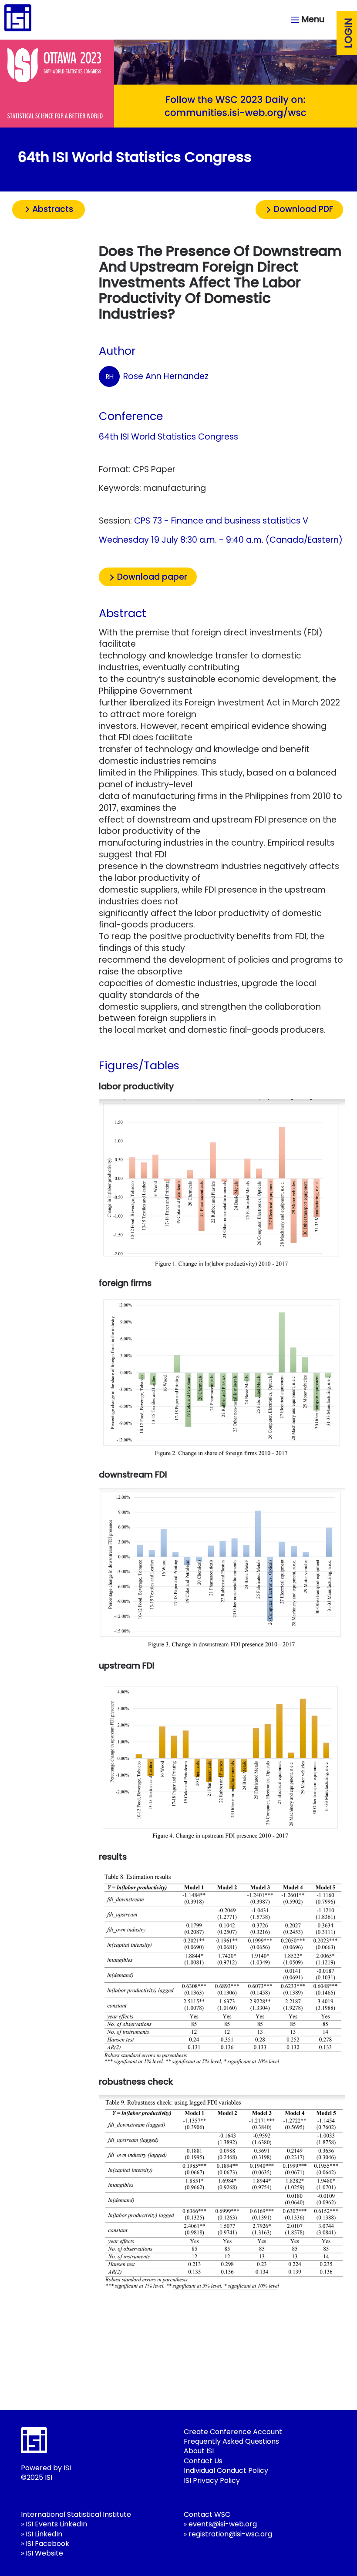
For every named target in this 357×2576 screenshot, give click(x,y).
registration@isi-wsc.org (230, 2534)
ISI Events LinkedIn (56, 2524)
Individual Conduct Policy (226, 2470)
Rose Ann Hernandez (157, 376)
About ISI (199, 2451)
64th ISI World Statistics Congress (168, 437)
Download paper (152, 577)
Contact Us (203, 2461)
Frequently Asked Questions (231, 2441)
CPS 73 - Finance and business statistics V (221, 521)
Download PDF (304, 209)
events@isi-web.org (223, 2524)
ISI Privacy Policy (212, 2480)
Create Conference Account (233, 2432)
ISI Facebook (47, 2544)
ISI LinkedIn (44, 2534)
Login (348, 33)
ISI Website (44, 2553)
